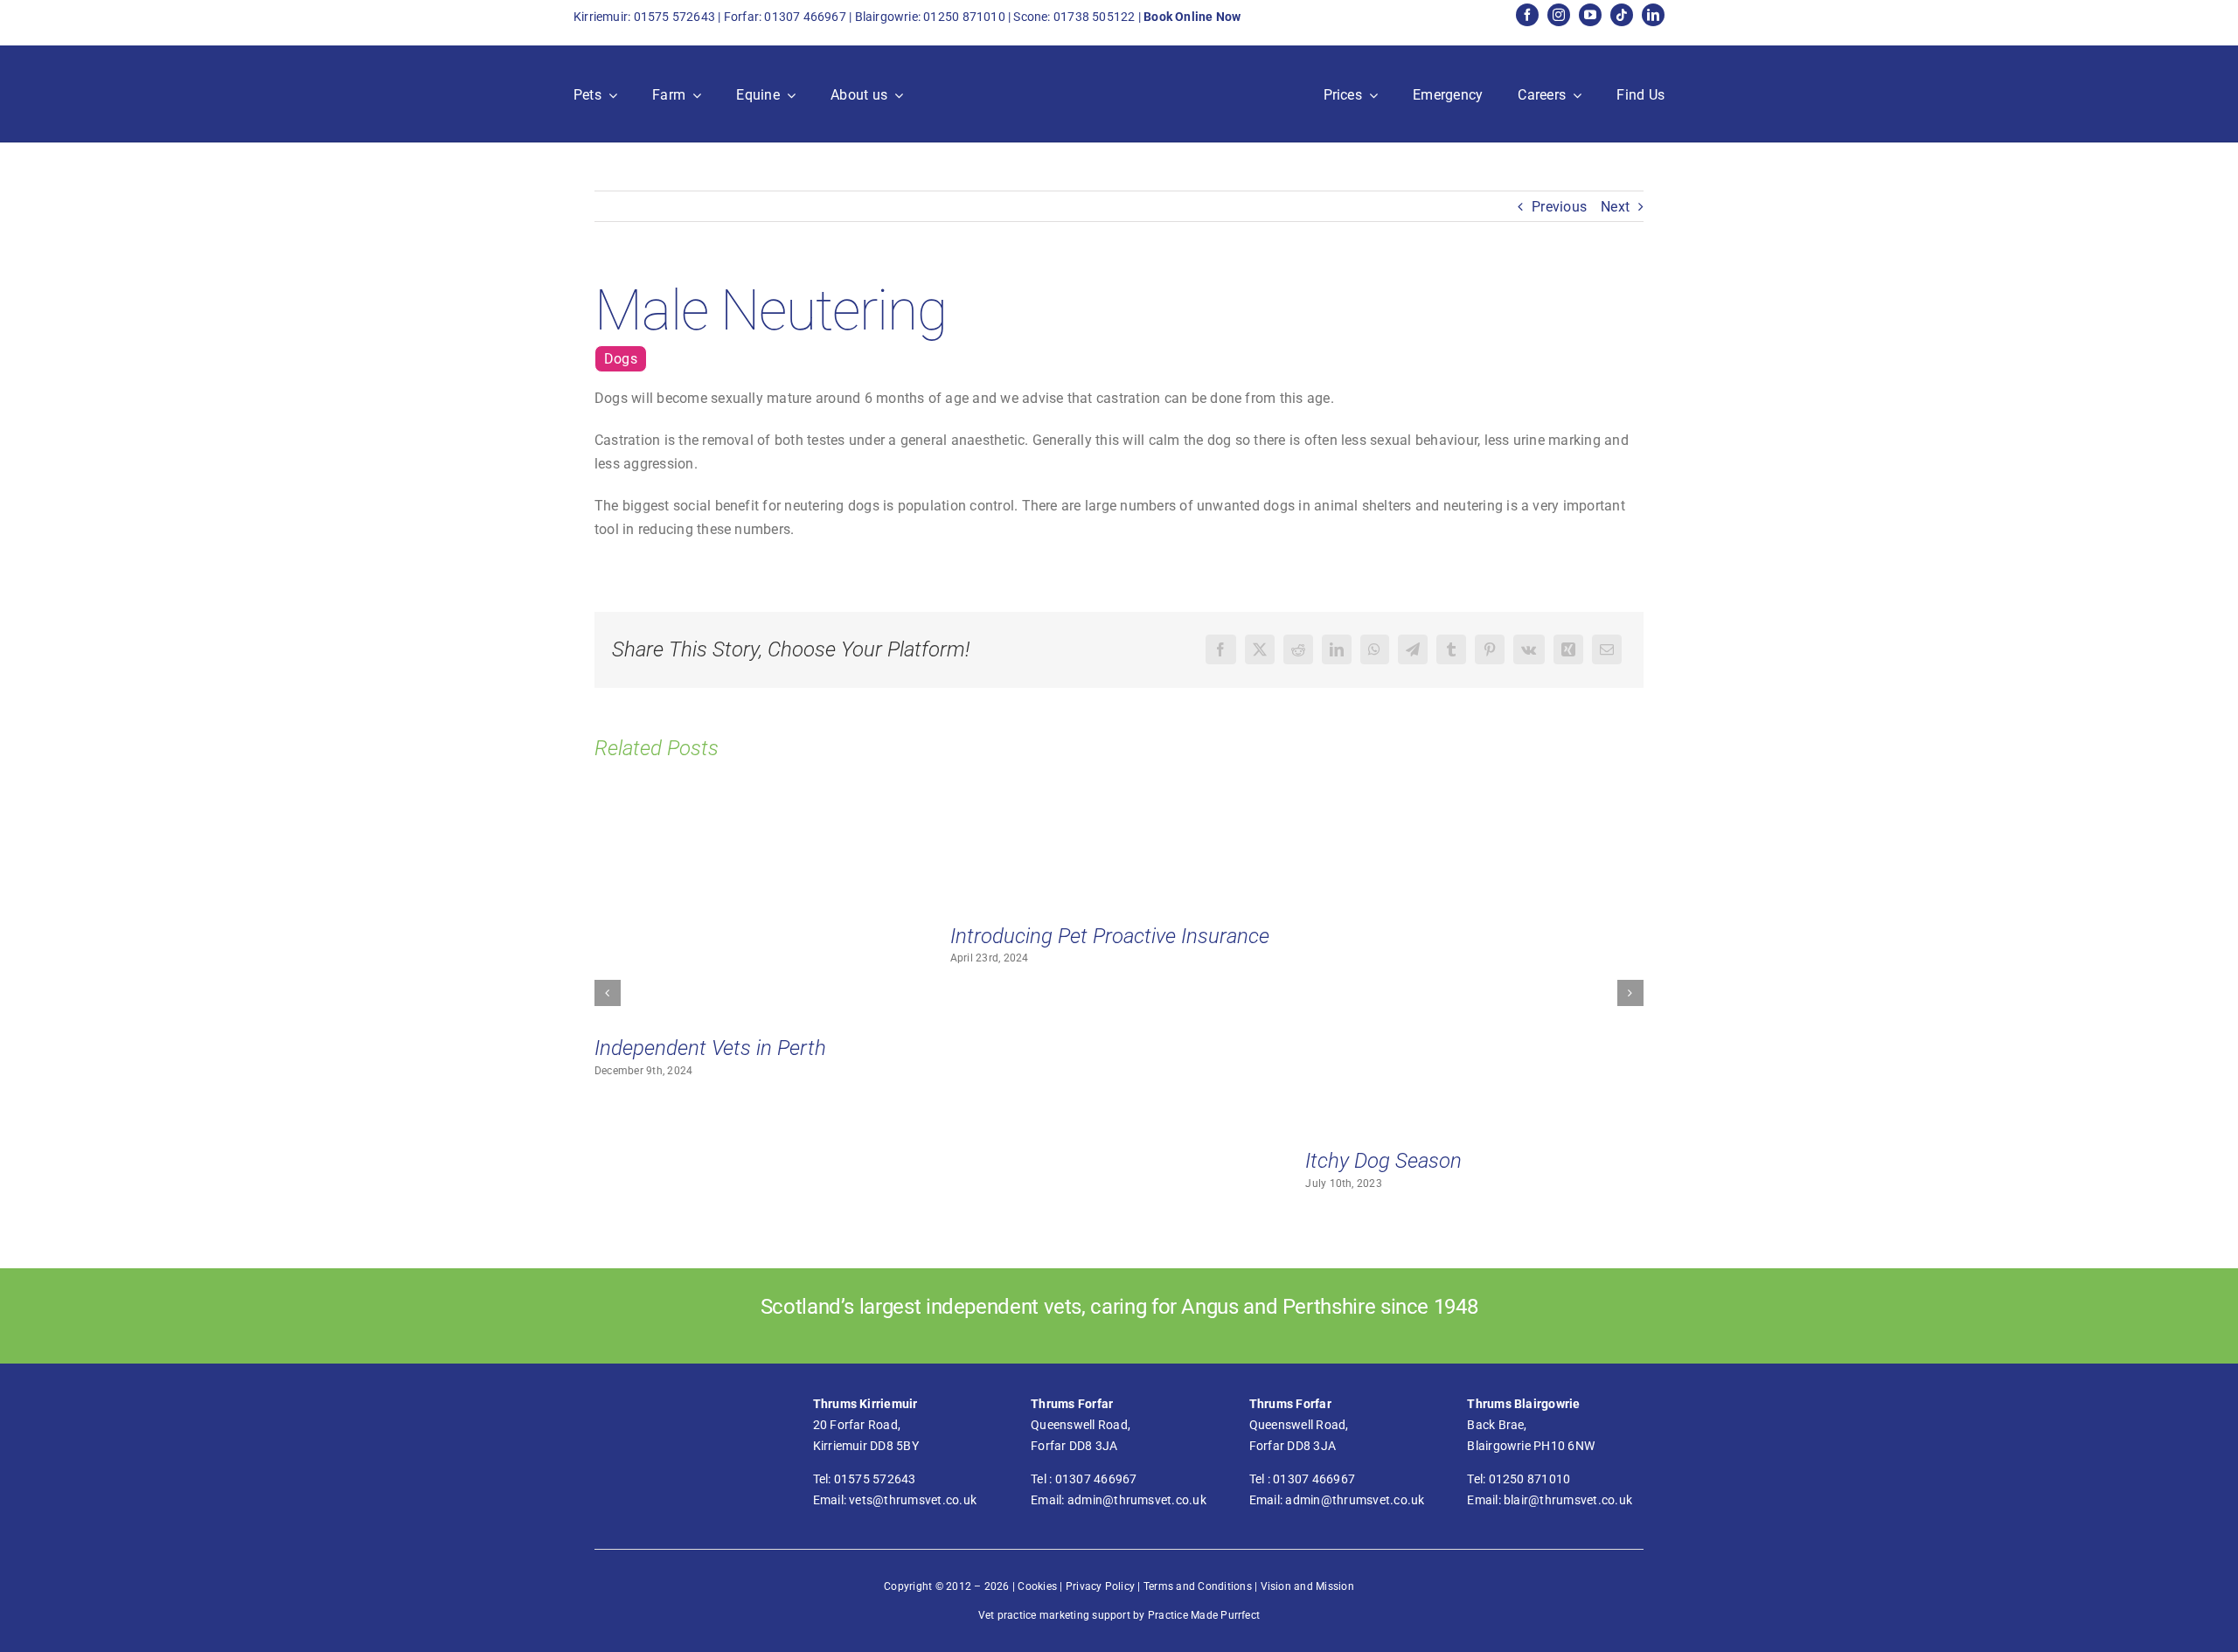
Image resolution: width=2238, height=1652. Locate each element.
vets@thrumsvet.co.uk (913, 1500)
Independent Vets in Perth (710, 1048)
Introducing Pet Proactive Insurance (1110, 936)
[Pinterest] (1490, 649)
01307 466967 (805, 17)
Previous (1559, 207)
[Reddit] (1298, 649)
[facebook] (1527, 15)
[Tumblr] (1451, 649)
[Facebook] (1220, 649)
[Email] (1607, 649)
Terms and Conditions (1198, 1586)
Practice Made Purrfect (1204, 1615)
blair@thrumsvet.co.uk (1568, 1500)
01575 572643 (675, 17)
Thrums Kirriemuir (865, 1404)
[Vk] (1529, 649)
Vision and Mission (1307, 1586)
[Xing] (1568, 649)
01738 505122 (1095, 17)
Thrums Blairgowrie (1523, 1404)
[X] (1260, 649)
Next (1615, 207)
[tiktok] (1622, 15)
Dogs (621, 359)
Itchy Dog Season (1383, 1161)
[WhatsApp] (1374, 649)
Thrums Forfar (1072, 1404)
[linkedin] (1653, 15)
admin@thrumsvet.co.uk (1137, 1500)
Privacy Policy (1100, 1586)
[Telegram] (1413, 649)
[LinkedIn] (1337, 649)
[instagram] (1559, 15)
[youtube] (1590, 15)
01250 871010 (964, 17)
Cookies (1037, 1586)
